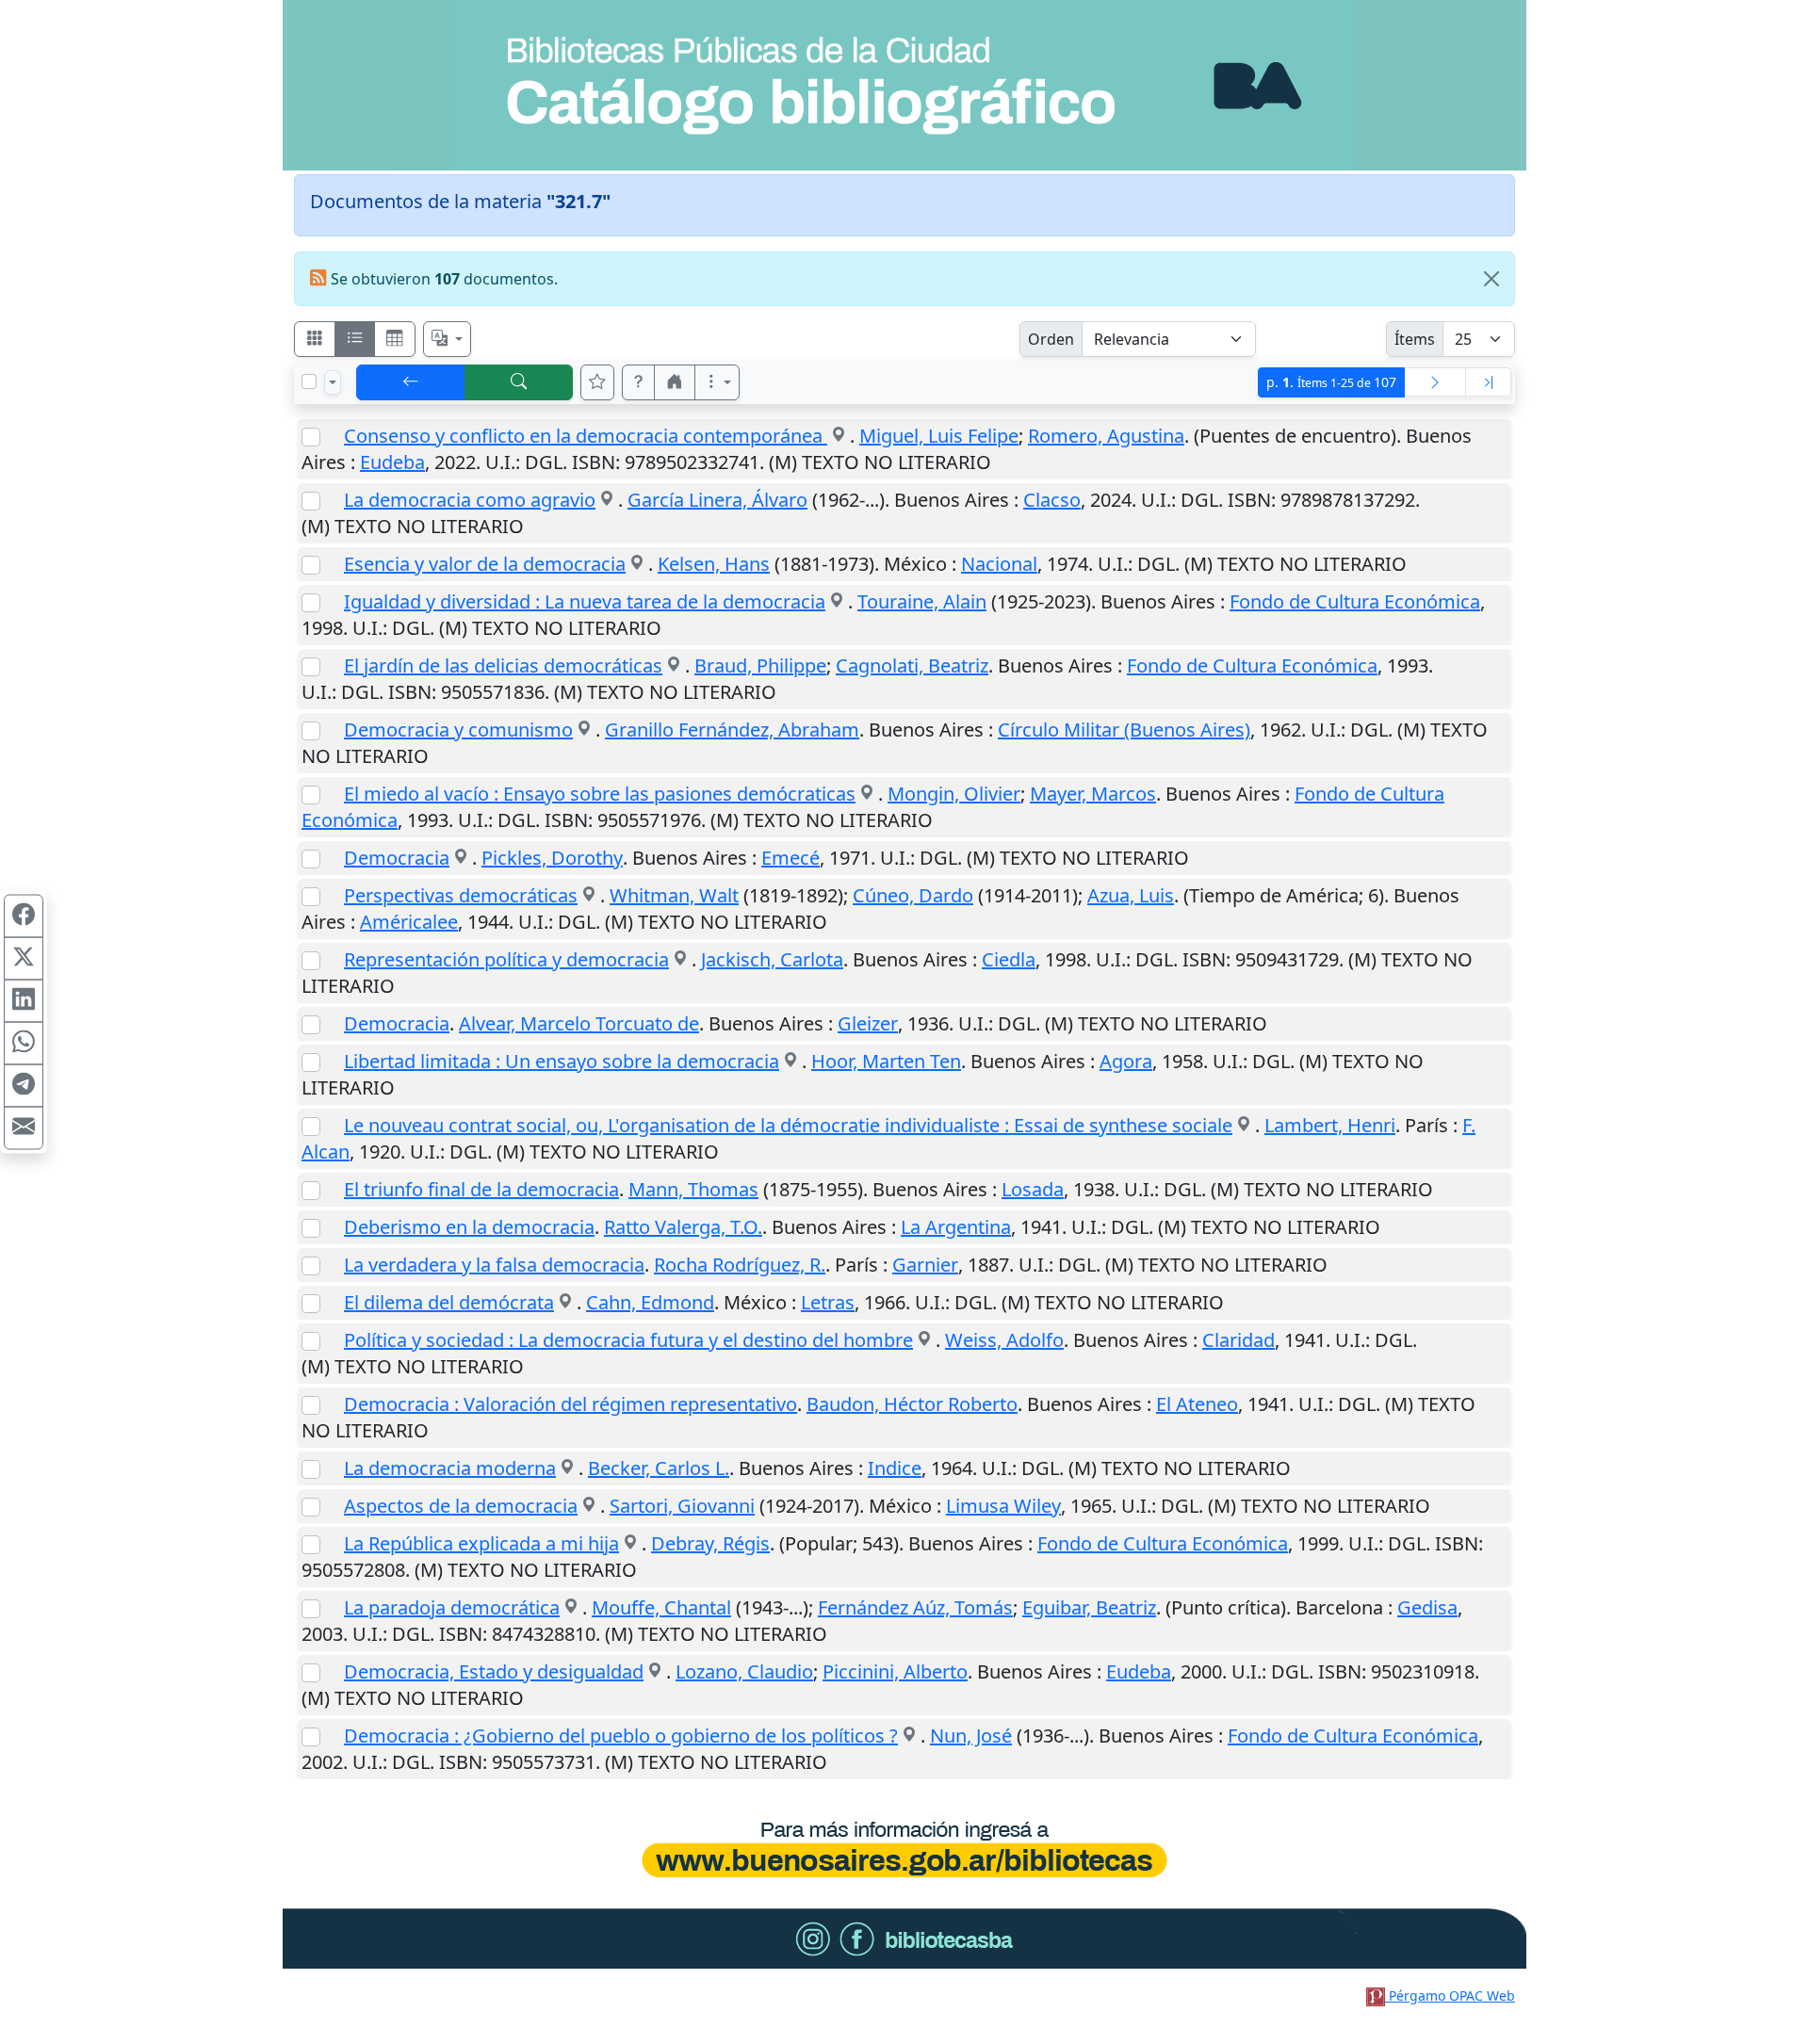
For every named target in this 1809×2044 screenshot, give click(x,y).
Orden (1051, 339)
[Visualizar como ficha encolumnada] (355, 339)
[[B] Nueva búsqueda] (519, 382)
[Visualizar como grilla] (395, 339)
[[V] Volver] (411, 382)
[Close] (1491, 279)
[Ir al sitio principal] (904, 85)
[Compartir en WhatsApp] (24, 1044)
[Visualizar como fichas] (315, 339)
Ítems (1415, 339)
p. (1331, 382)
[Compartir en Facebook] (24, 917)
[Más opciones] (717, 382)
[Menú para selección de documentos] (333, 382)
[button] (639, 382)
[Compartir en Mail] (24, 1128)
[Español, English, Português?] (448, 339)
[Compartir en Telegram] (24, 1086)
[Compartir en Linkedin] (24, 1001)
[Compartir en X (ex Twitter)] (24, 959)
